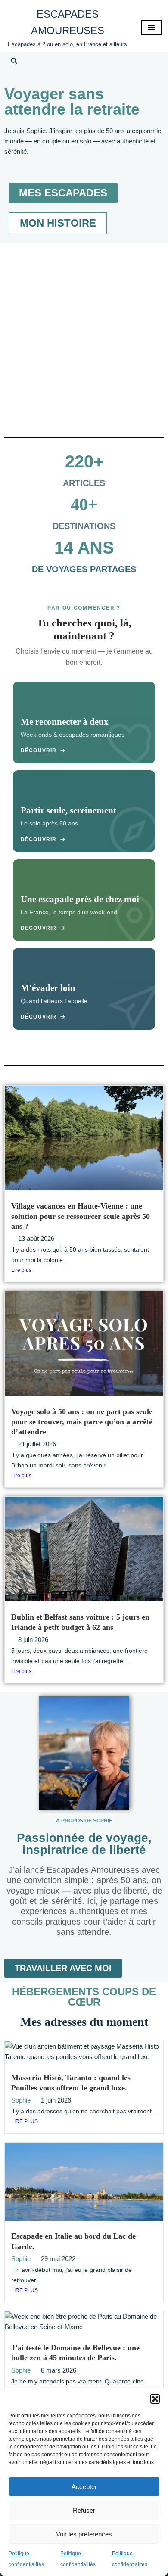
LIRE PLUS (25, 2121)
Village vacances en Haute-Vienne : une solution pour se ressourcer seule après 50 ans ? (81, 1216)
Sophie (21, 2100)
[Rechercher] (14, 61)
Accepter (84, 2487)
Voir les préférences (84, 2534)
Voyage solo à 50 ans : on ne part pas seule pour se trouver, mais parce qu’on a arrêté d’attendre (82, 1422)
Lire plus (21, 1270)
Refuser (84, 2510)
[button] (155, 2399)
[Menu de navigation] (151, 28)
